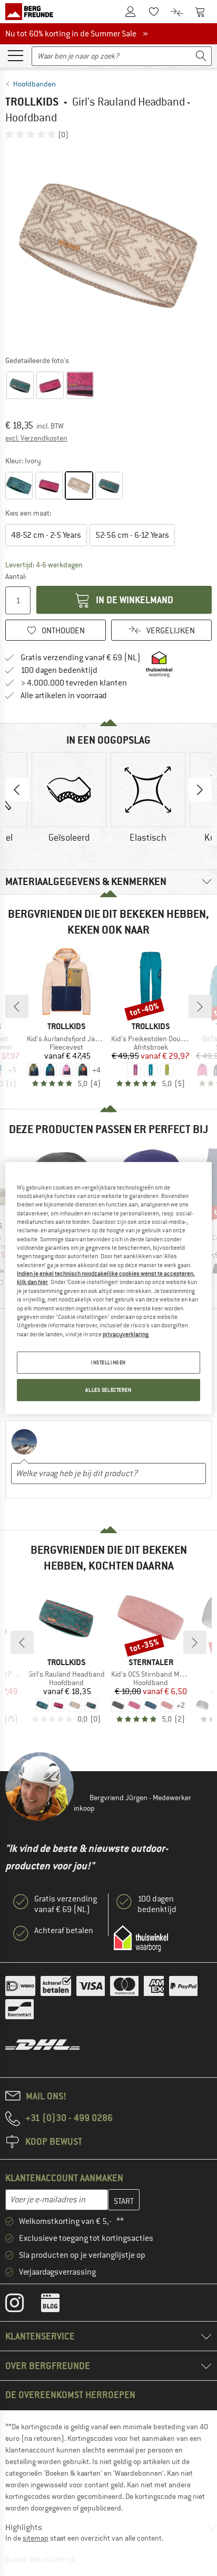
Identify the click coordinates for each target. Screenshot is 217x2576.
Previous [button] (17, 790)
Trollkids (32, 102)
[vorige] (17, 1006)
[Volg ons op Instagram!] (22, 2305)
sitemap (36, 2538)
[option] (108, 247)
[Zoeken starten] (201, 56)
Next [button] (200, 790)
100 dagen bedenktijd (59, 670)
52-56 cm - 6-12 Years (132, 535)
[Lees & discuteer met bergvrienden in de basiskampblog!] (58, 2305)
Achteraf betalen (64, 1931)
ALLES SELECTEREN (108, 1390)
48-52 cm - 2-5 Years (46, 535)
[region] (108, 1288)
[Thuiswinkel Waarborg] (141, 1938)
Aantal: (16, 576)
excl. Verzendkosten (36, 438)
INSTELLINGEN (108, 1362)
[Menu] (15, 55)
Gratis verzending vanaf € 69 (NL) (81, 658)
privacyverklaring (126, 1334)
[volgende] (200, 1006)
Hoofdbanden (34, 84)
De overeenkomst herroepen (70, 2395)
